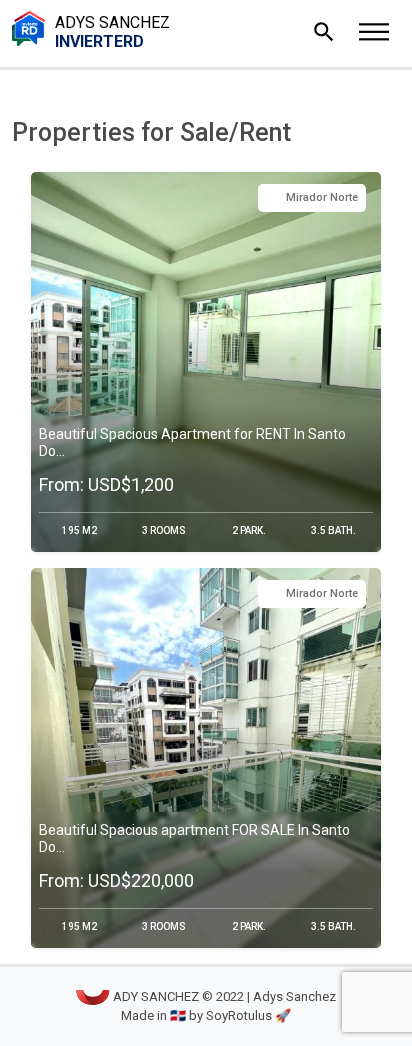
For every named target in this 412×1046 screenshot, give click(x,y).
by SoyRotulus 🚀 (240, 1015)
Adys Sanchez (112, 32)
